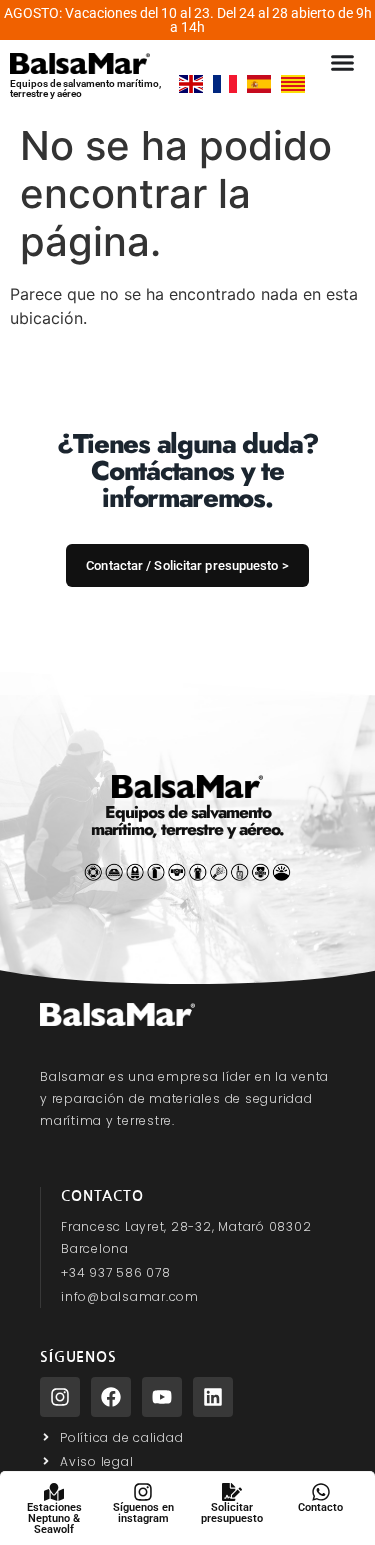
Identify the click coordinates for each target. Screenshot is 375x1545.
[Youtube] (162, 1397)
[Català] (293, 87)
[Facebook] (111, 1397)
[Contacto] (321, 1492)
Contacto (320, 1507)
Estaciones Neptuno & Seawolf (54, 1518)
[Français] (225, 87)
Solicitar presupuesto (232, 1513)
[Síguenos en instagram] (143, 1492)
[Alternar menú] (342, 62)
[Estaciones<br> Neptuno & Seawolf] (54, 1492)
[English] (191, 87)
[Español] (259, 87)
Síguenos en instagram (143, 1513)
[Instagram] (60, 1397)
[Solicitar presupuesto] (232, 1492)
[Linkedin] (213, 1397)
